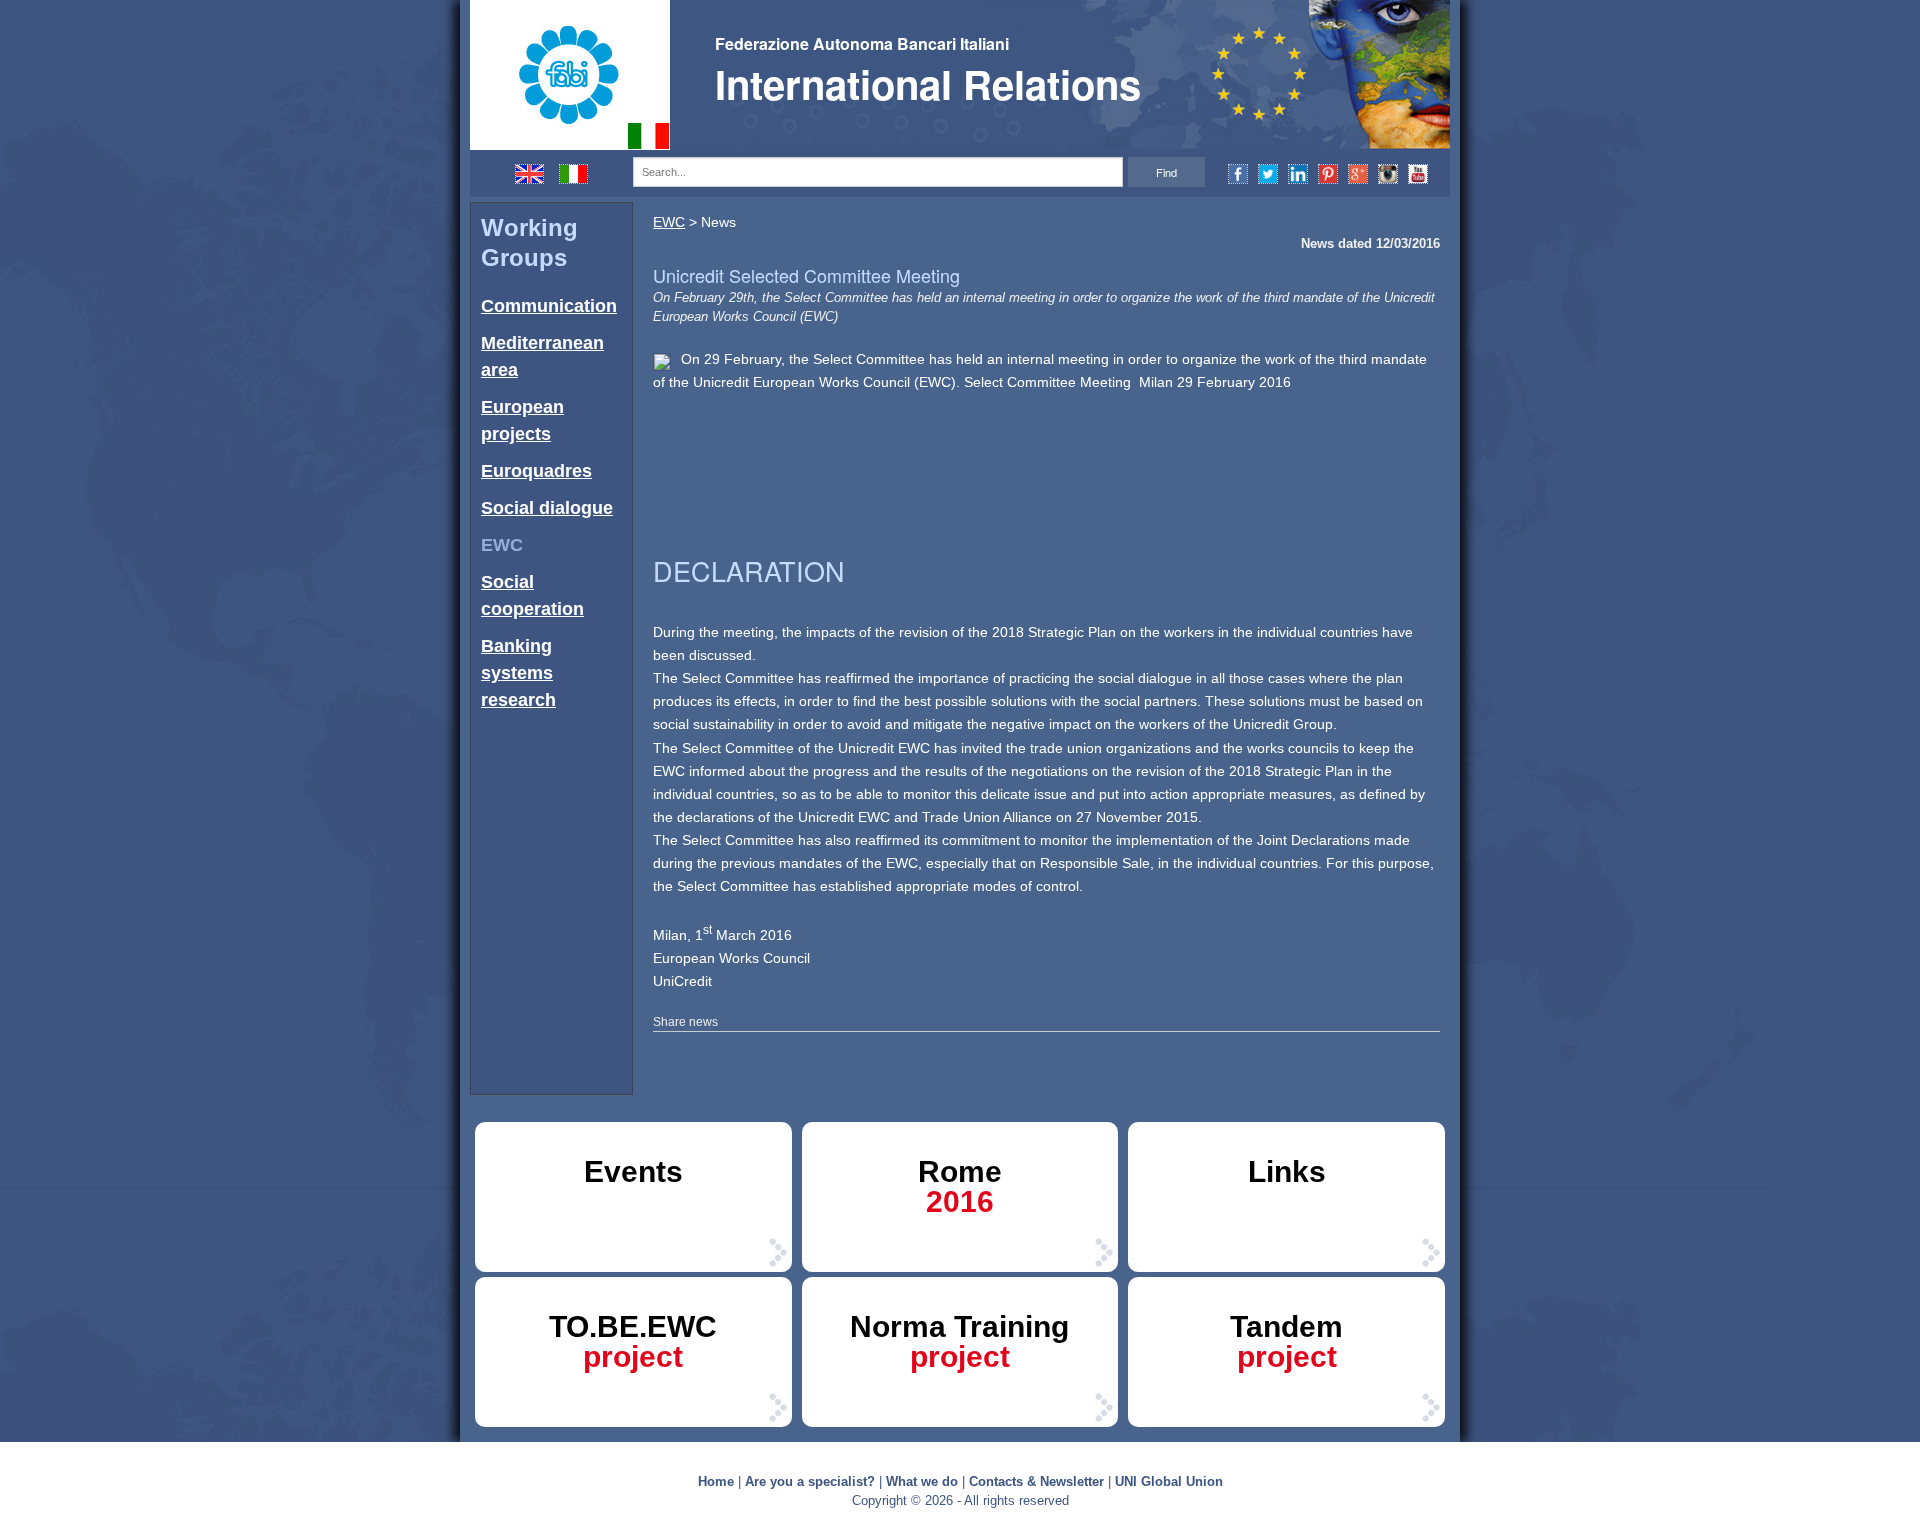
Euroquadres (536, 471)
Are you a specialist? (810, 1481)
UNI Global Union (1169, 1481)
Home (716, 1481)
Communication (549, 306)
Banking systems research (518, 673)
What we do (922, 1481)
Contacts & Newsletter (1036, 1481)
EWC (502, 545)
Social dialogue (547, 508)
